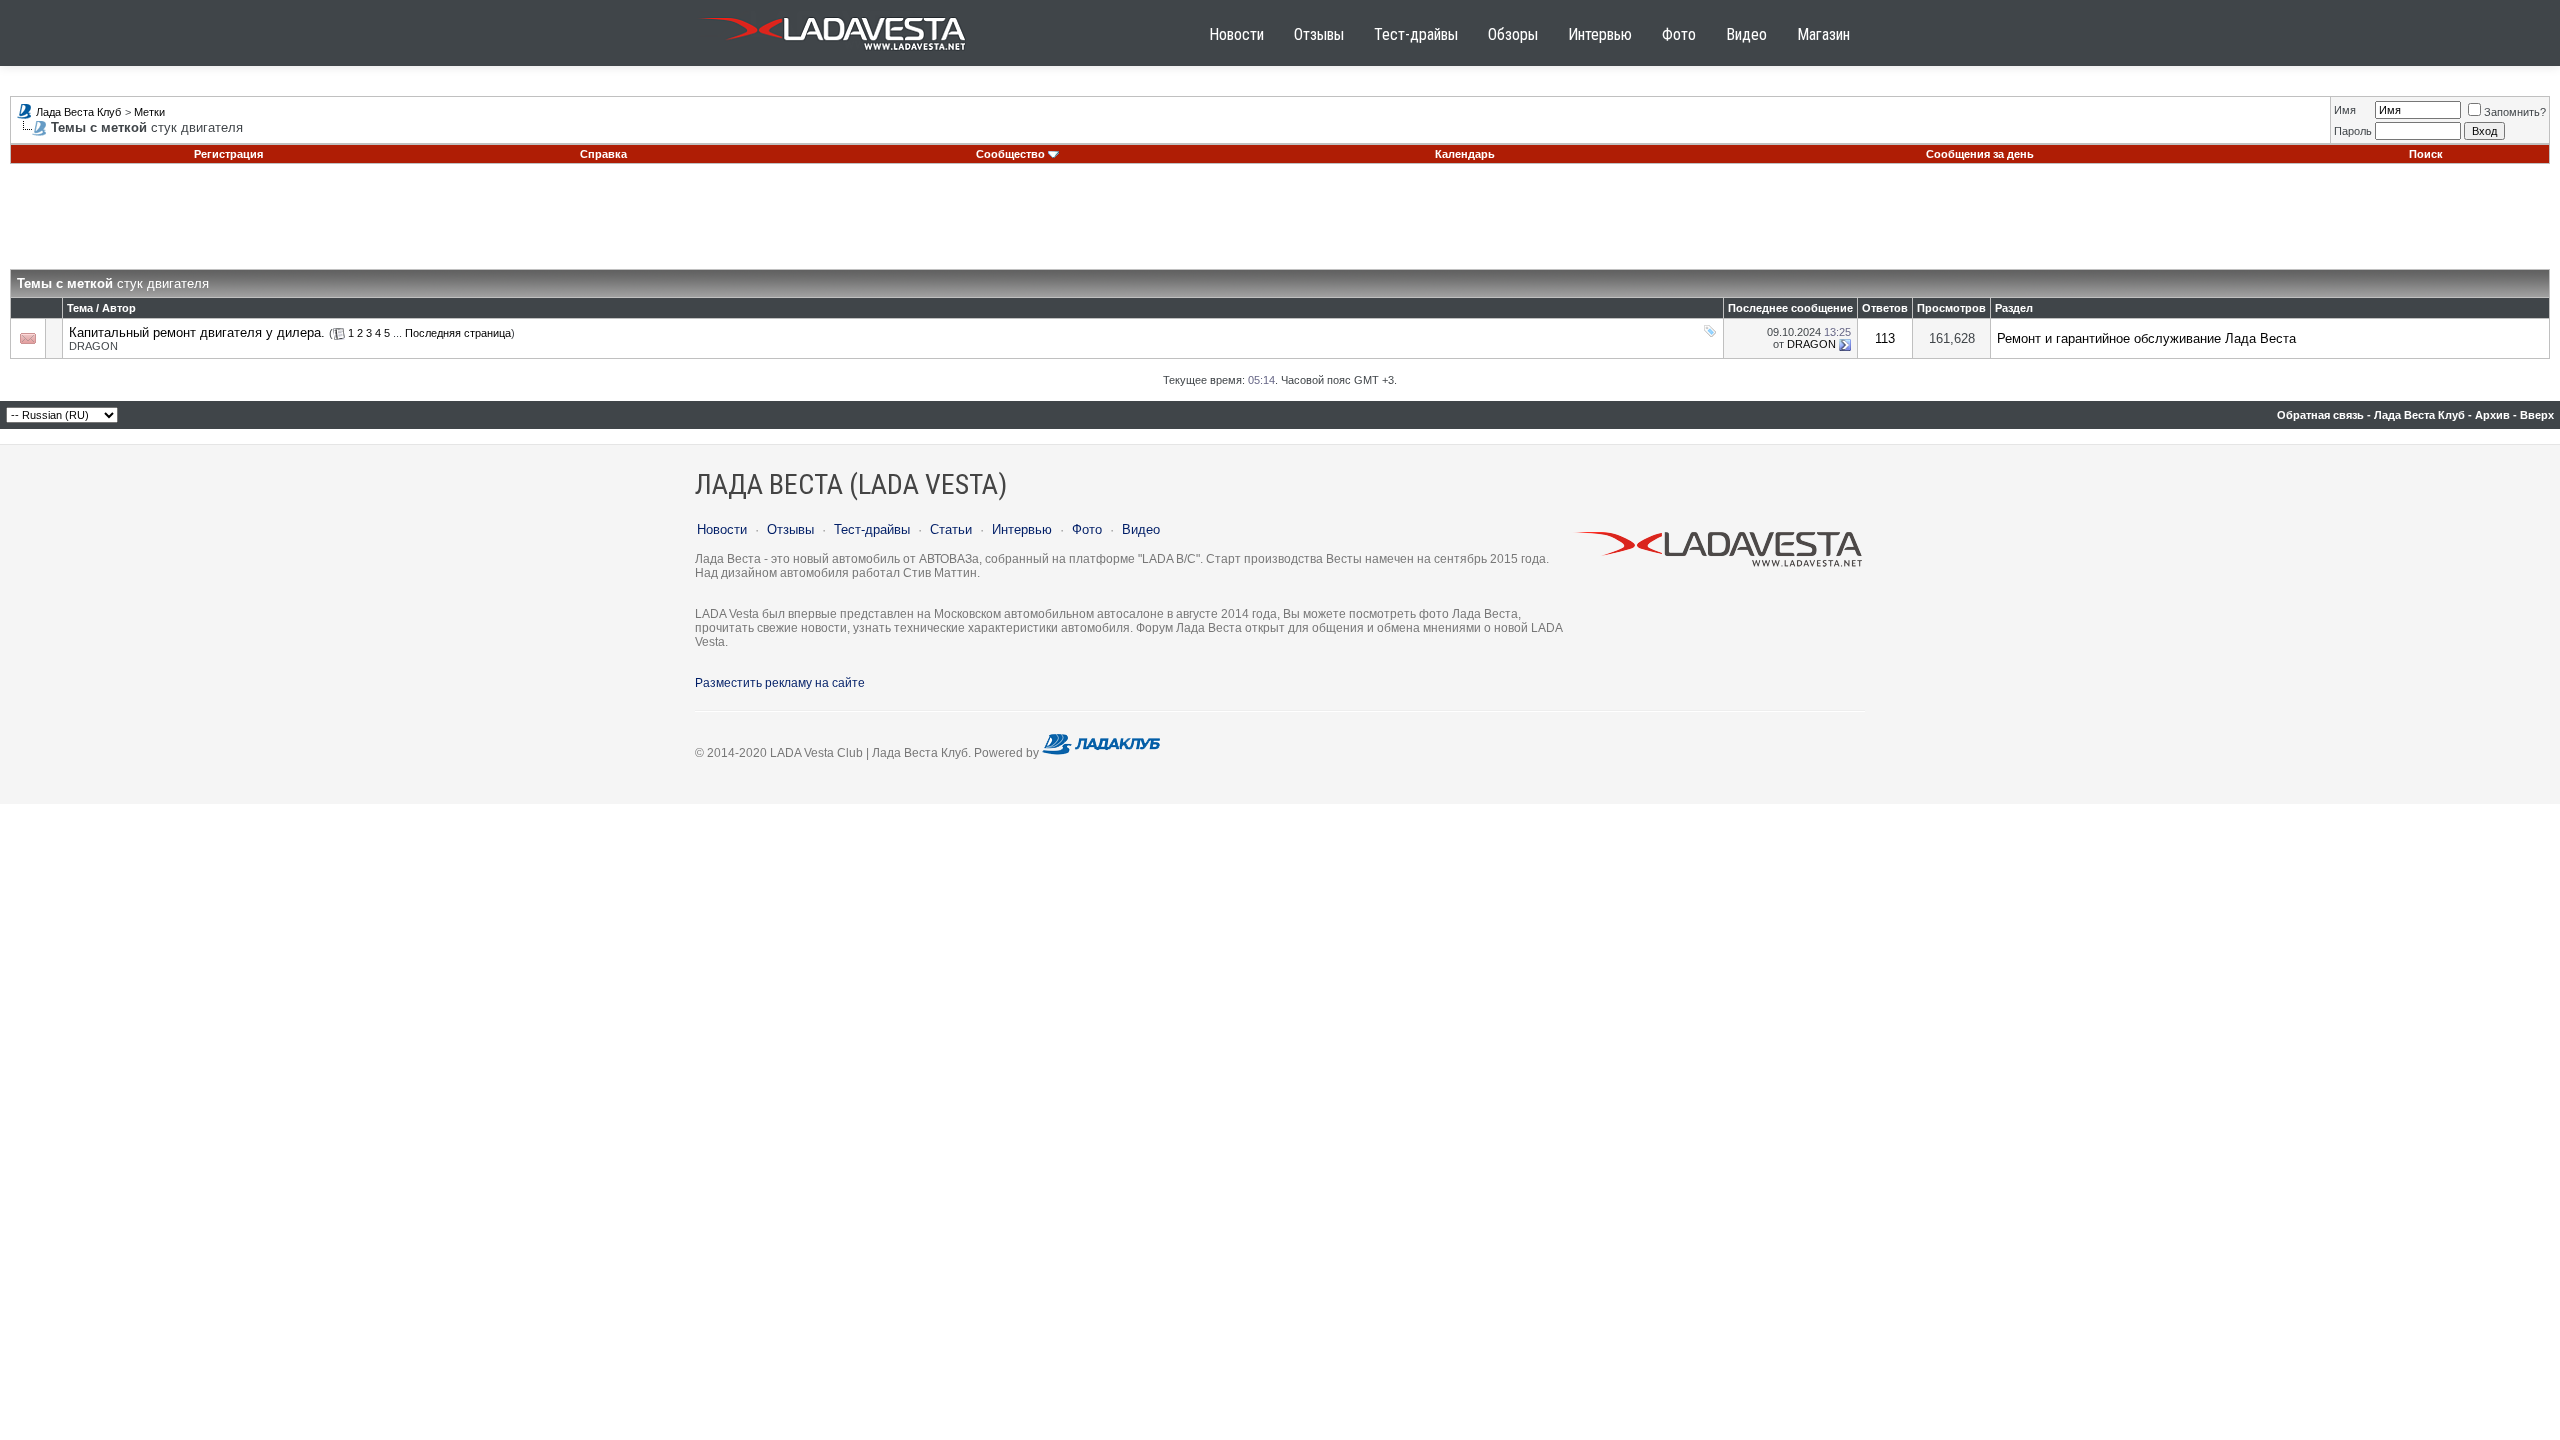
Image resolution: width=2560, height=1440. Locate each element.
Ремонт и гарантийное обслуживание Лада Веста (2146, 338)
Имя (2345, 110)
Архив (2492, 415)
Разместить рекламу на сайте (780, 683)
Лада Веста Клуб (78, 112)
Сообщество (1010, 154)
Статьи (951, 529)
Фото (1679, 34)
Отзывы (1319, 34)
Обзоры (1513, 34)
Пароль (2353, 131)
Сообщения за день (1980, 154)
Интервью (1600, 34)
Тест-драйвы (1416, 34)
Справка (603, 154)
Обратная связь (2320, 415)
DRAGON (93, 346)
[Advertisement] (1280, 224)
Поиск (2426, 154)
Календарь (1465, 154)
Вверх (2537, 415)
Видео (1746, 34)
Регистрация (228, 154)
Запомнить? (2515, 112)
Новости (1236, 34)
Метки (149, 112)
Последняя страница (458, 333)
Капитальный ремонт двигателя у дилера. (197, 332)
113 (1885, 338)
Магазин (1823, 34)
